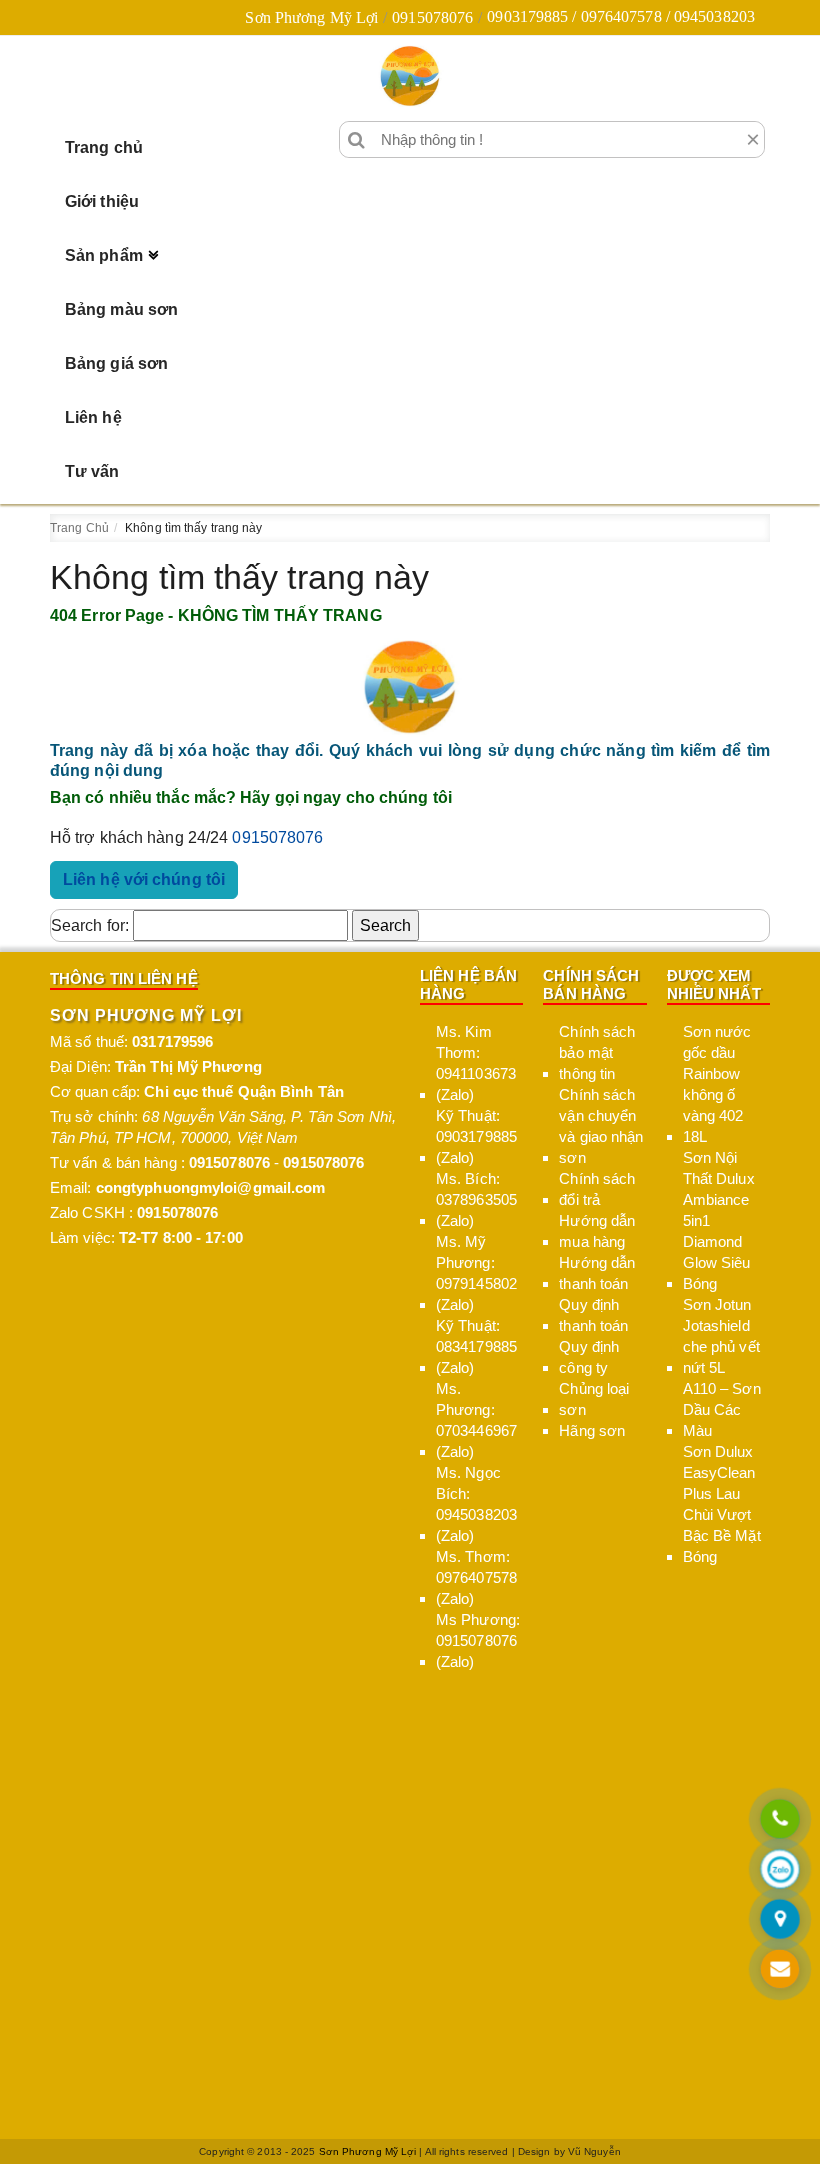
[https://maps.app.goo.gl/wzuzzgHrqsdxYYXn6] (780, 1920)
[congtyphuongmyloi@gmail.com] (780, 1970)
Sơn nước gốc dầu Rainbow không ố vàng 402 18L (717, 1084)
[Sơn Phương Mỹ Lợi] (410, 76)
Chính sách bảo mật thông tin (597, 1052)
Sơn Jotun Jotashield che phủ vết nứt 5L (721, 1336)
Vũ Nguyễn (594, 2151)
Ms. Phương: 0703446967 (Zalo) (476, 1420)
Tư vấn (92, 471)
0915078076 (432, 17)
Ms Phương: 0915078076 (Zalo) (478, 1640)
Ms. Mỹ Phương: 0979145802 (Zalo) (476, 1273)
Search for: (90, 925)
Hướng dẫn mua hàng (597, 1231)
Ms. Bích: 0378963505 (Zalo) (476, 1199)
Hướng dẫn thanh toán (597, 1273)
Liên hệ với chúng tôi (144, 879)
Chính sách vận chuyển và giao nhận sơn (601, 1126)
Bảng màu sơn (121, 309)
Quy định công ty (589, 1357)
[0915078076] (780, 1820)
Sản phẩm (104, 255)
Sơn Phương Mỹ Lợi (311, 17)
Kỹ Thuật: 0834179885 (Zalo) (476, 1346)
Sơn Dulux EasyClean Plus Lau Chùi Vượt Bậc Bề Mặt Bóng (722, 1504)
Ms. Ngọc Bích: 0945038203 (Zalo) (476, 1504)
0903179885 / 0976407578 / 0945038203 (621, 16)
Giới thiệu (102, 201)
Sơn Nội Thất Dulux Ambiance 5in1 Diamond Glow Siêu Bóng (719, 1220)
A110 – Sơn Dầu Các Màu (722, 1409)
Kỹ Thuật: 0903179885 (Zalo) (476, 1136)
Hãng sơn (592, 1430)
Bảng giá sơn (116, 363)
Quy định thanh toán (593, 1315)
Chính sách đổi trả (597, 1189)
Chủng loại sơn (594, 1399)
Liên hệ (93, 417)
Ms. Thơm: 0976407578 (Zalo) (476, 1577)
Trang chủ (104, 147)
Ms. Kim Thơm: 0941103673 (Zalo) (476, 1063)
